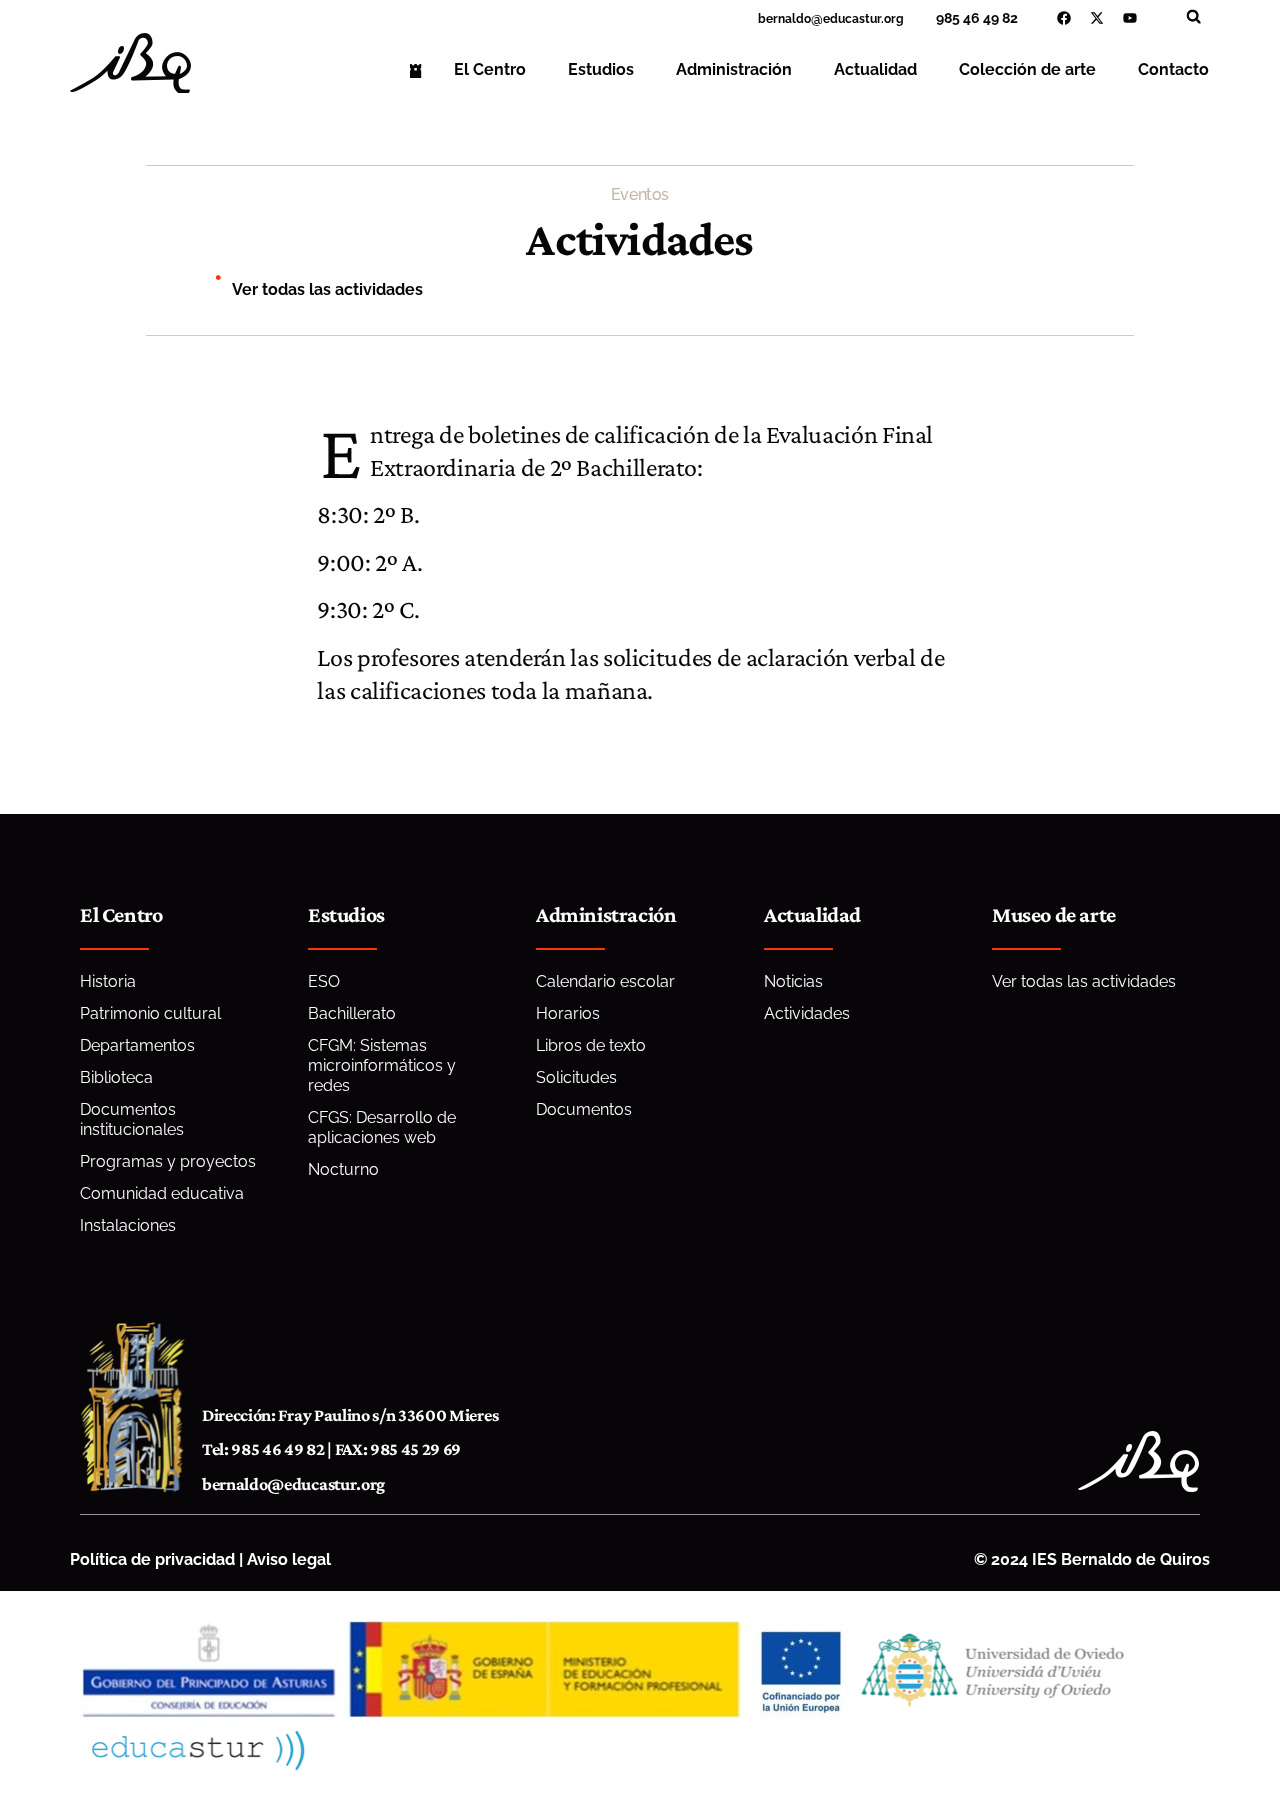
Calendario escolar (605, 981)
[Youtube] (1130, 18)
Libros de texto (591, 1045)
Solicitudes (576, 1077)
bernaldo (784, 19)
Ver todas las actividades (327, 289)
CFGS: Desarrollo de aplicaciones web (382, 1127)
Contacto (1173, 69)
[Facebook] (1064, 18)
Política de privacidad (152, 1559)
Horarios (568, 1013)
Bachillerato (352, 1013)
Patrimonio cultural (150, 1013)
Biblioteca (116, 1077)
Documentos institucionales (132, 1119)
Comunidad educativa (162, 1193)
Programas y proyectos (168, 1161)
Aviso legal (289, 1559)
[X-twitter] (1097, 18)
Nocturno (343, 1169)
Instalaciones (128, 1225)
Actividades (807, 1013)
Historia (108, 981)
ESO (324, 981)
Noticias (793, 981)
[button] (1193, 16)
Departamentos (137, 1045)
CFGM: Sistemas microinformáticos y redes (382, 1065)
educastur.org (863, 19)
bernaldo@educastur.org (293, 1484)
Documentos (584, 1109)
